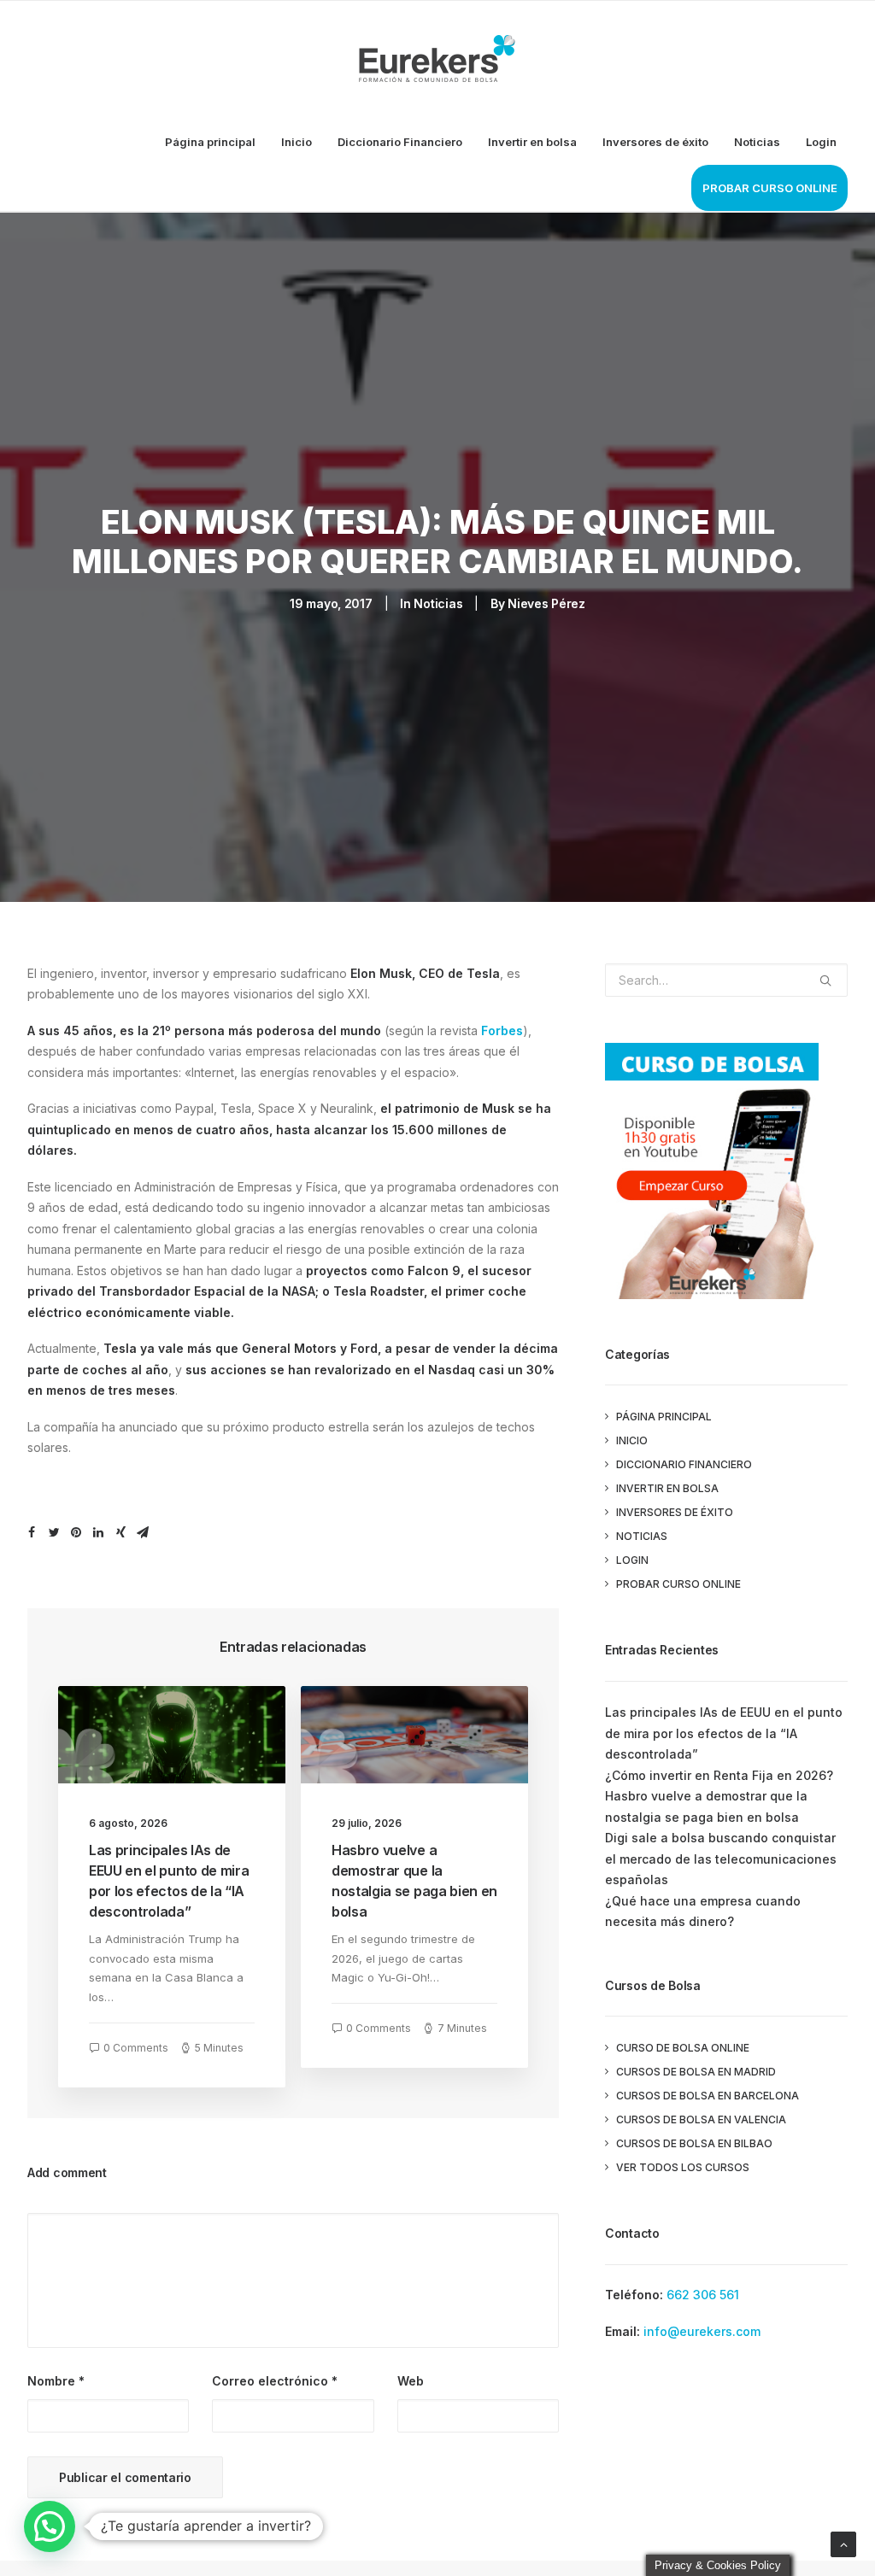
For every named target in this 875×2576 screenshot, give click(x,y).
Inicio (297, 142)
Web (411, 2381)
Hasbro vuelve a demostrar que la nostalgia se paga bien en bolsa (706, 1806)
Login (821, 142)
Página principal (210, 142)
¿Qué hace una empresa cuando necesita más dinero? (703, 1912)
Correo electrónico (275, 2381)
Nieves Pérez (546, 603)
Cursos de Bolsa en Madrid (696, 2072)
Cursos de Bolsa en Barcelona (708, 2096)
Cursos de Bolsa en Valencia (701, 2119)
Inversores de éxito (655, 142)
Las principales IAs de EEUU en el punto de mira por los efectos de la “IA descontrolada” (724, 1733)
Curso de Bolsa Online (683, 2048)
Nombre (56, 2381)
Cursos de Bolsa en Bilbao (694, 2143)
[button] (50, 2526)
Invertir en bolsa (532, 142)
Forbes (502, 1030)
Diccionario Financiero (400, 142)
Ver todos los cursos (683, 2167)
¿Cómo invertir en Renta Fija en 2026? (719, 1775)
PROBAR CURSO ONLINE (770, 188)
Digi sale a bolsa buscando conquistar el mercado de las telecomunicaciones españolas (721, 1859)
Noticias (757, 142)
